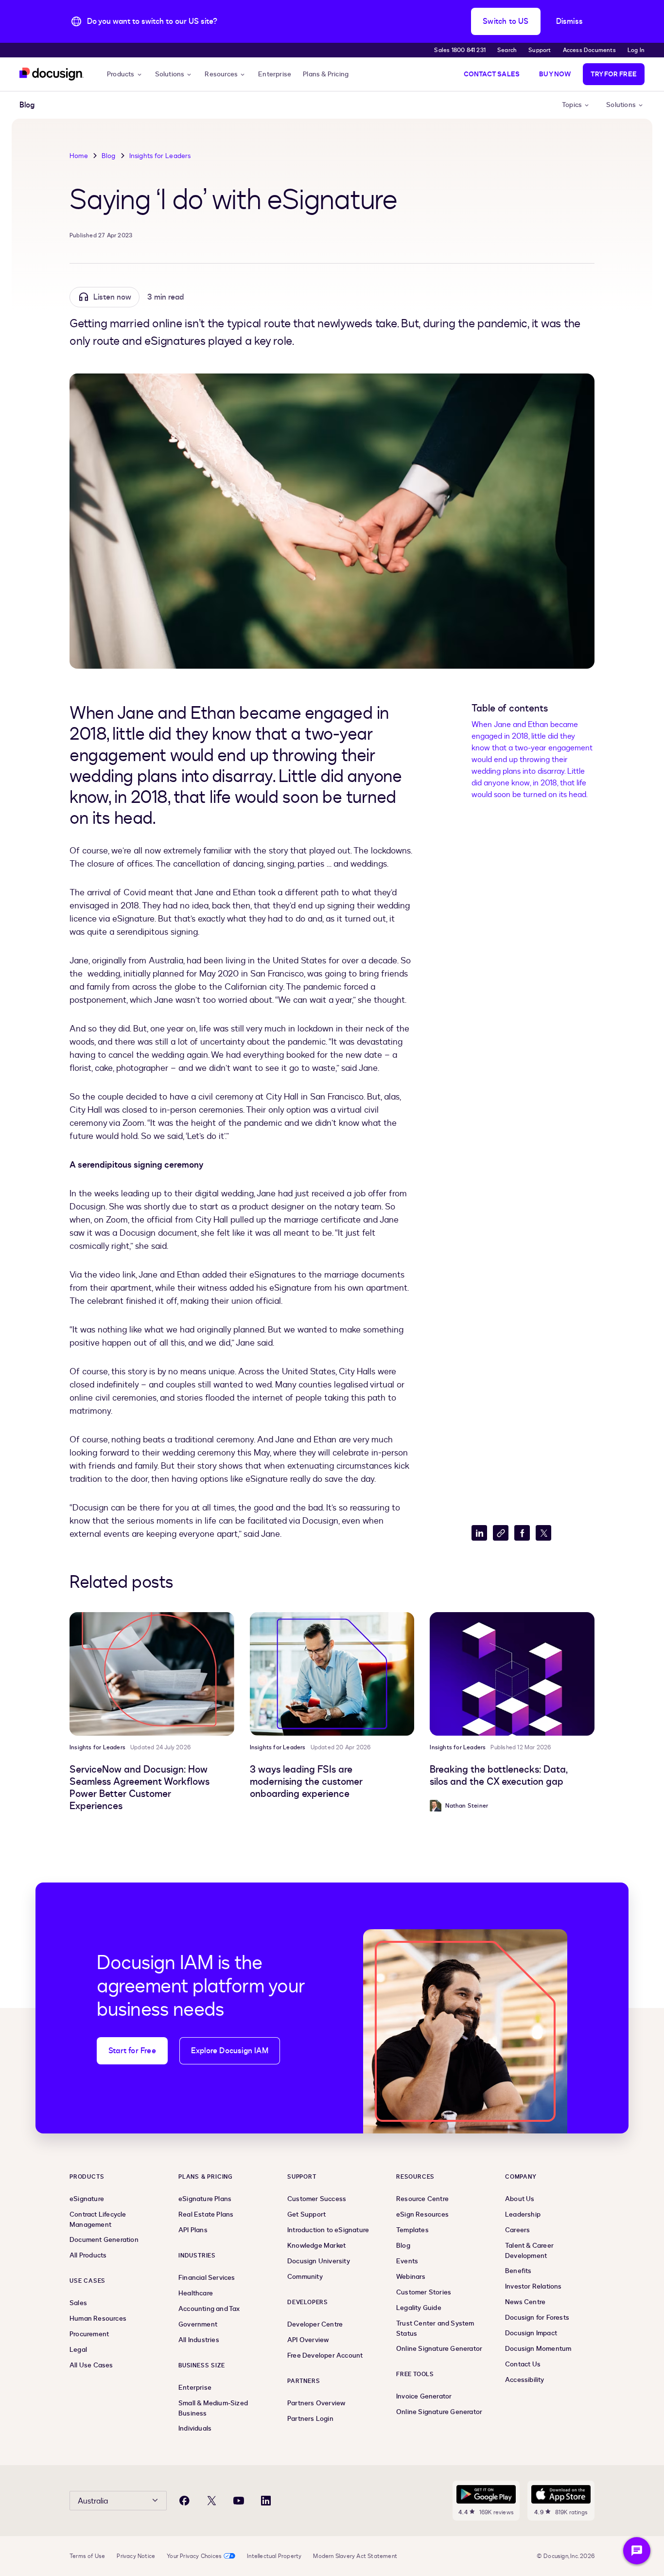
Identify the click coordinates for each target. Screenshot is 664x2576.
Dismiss (569, 21)
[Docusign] (52, 74)
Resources (221, 74)
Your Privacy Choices (194, 2556)
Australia (93, 2501)
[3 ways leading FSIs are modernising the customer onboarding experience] (332, 1674)
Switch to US (506, 21)
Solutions (170, 74)
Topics (572, 105)
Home (79, 156)
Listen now (112, 297)
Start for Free (132, 2051)
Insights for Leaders (160, 156)
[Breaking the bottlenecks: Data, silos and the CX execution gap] (512, 1674)
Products (121, 74)
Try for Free (614, 74)
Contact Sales (492, 74)
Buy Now (555, 74)
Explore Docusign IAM (230, 2051)
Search (507, 50)
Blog (109, 156)
